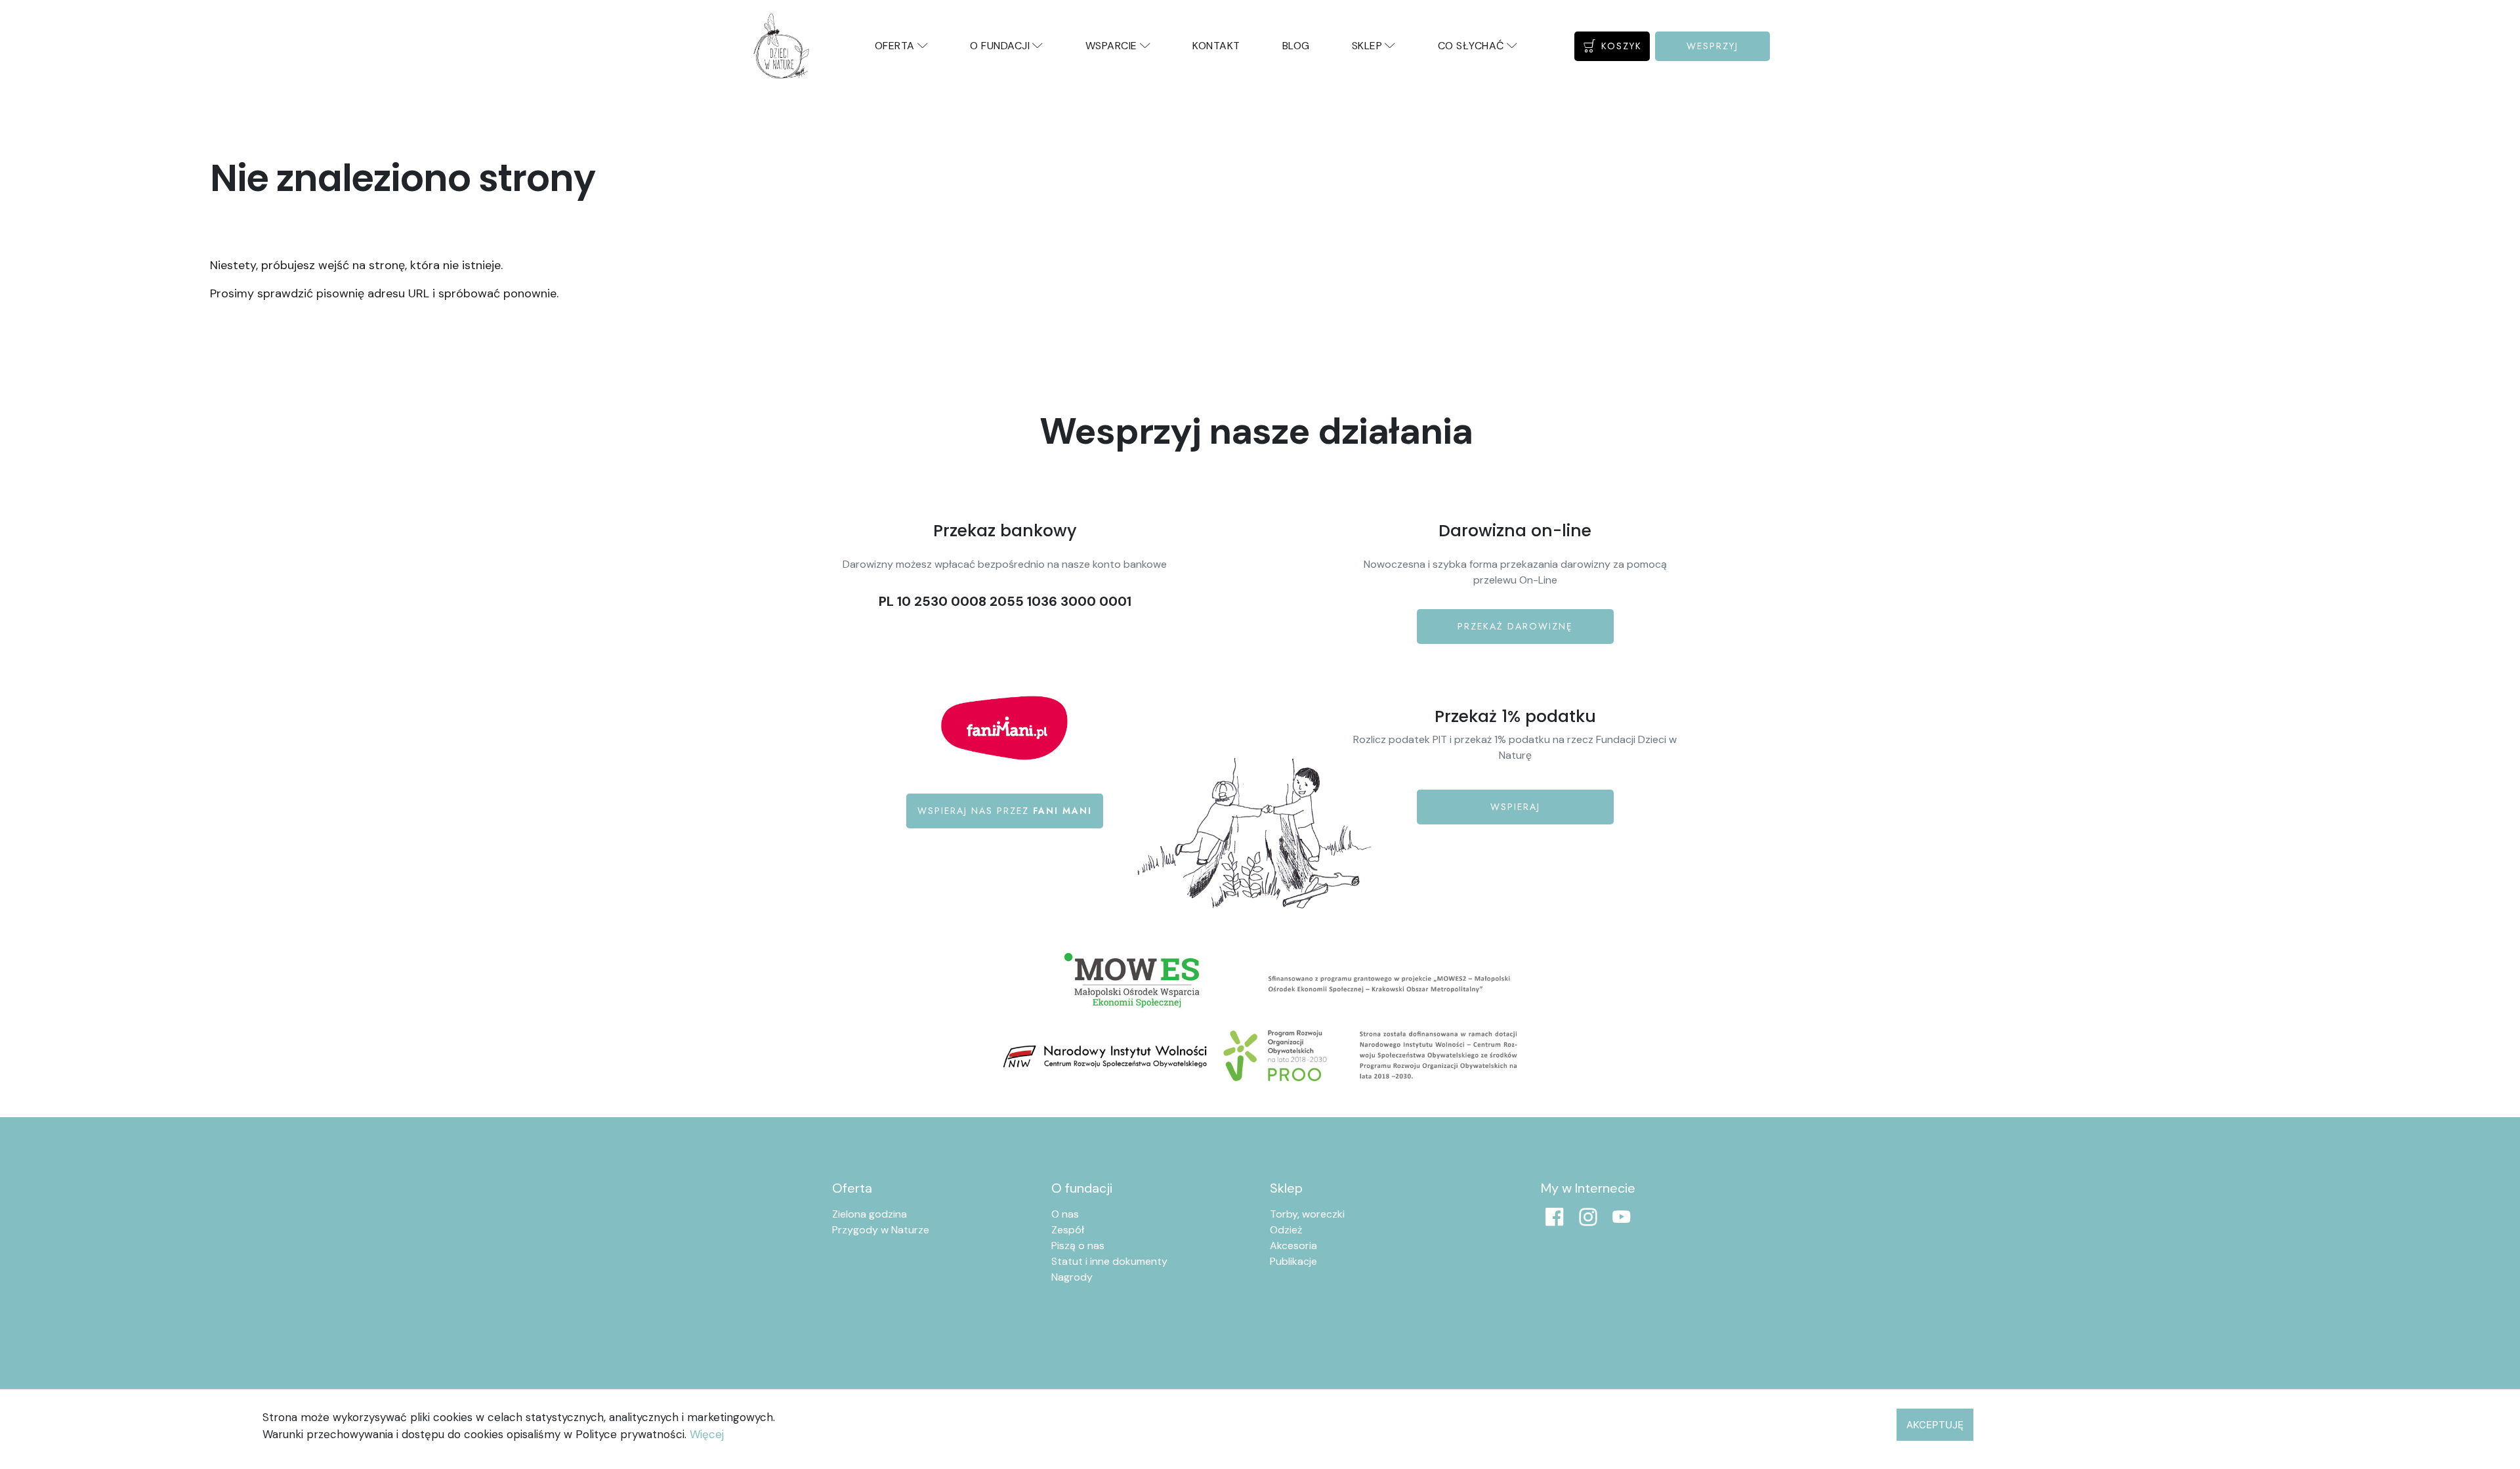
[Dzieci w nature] (781, 46)
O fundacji (1082, 1188)
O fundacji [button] (1000, 46)
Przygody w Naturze (881, 1230)
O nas (1065, 1214)
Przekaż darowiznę (1515, 626)
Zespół (1068, 1230)
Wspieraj (1515, 807)
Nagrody (1072, 1277)
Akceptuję (1935, 1425)
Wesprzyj (1712, 46)
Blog (1296, 46)
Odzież (1286, 1230)
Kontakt (1216, 46)
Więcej (707, 1434)
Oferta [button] (895, 46)
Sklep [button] (1367, 46)
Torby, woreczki (1307, 1214)
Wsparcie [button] (1111, 46)
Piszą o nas (1078, 1245)
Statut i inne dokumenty (1109, 1261)
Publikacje (1293, 1261)
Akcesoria (1293, 1245)
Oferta (852, 1188)
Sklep (1286, 1188)
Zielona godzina (870, 1214)
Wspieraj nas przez (1005, 811)
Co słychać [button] (1471, 46)
